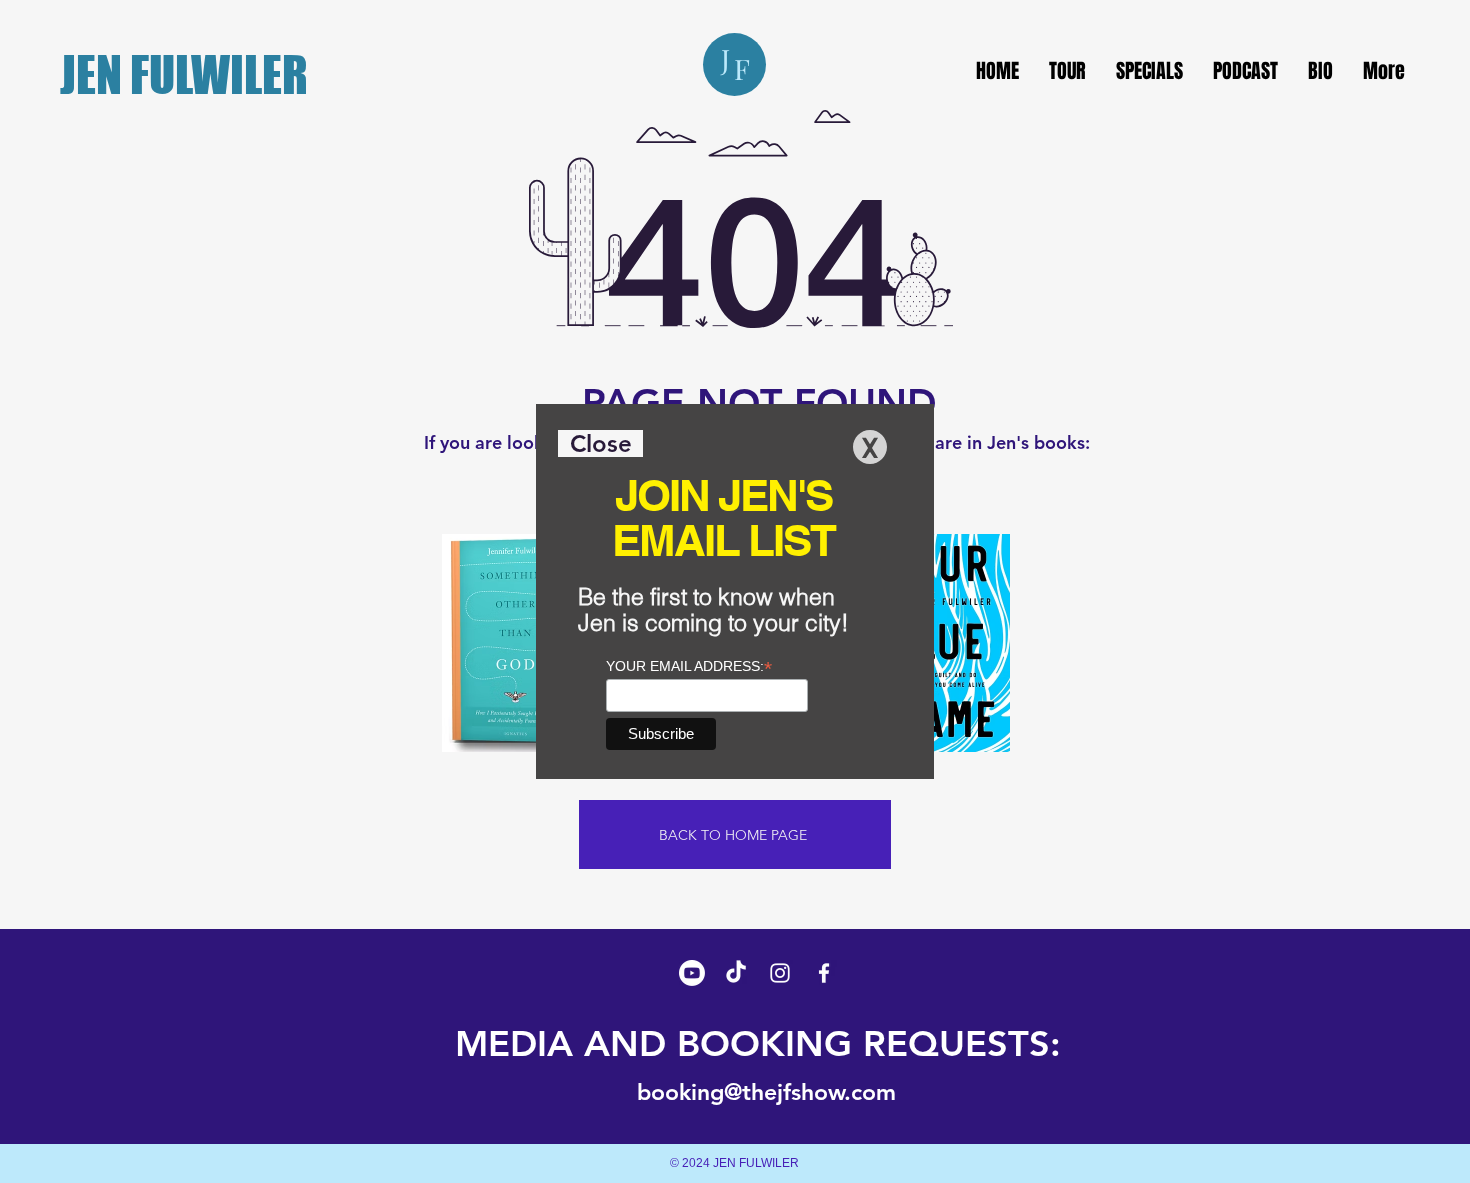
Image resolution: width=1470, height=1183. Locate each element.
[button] (600, 443)
